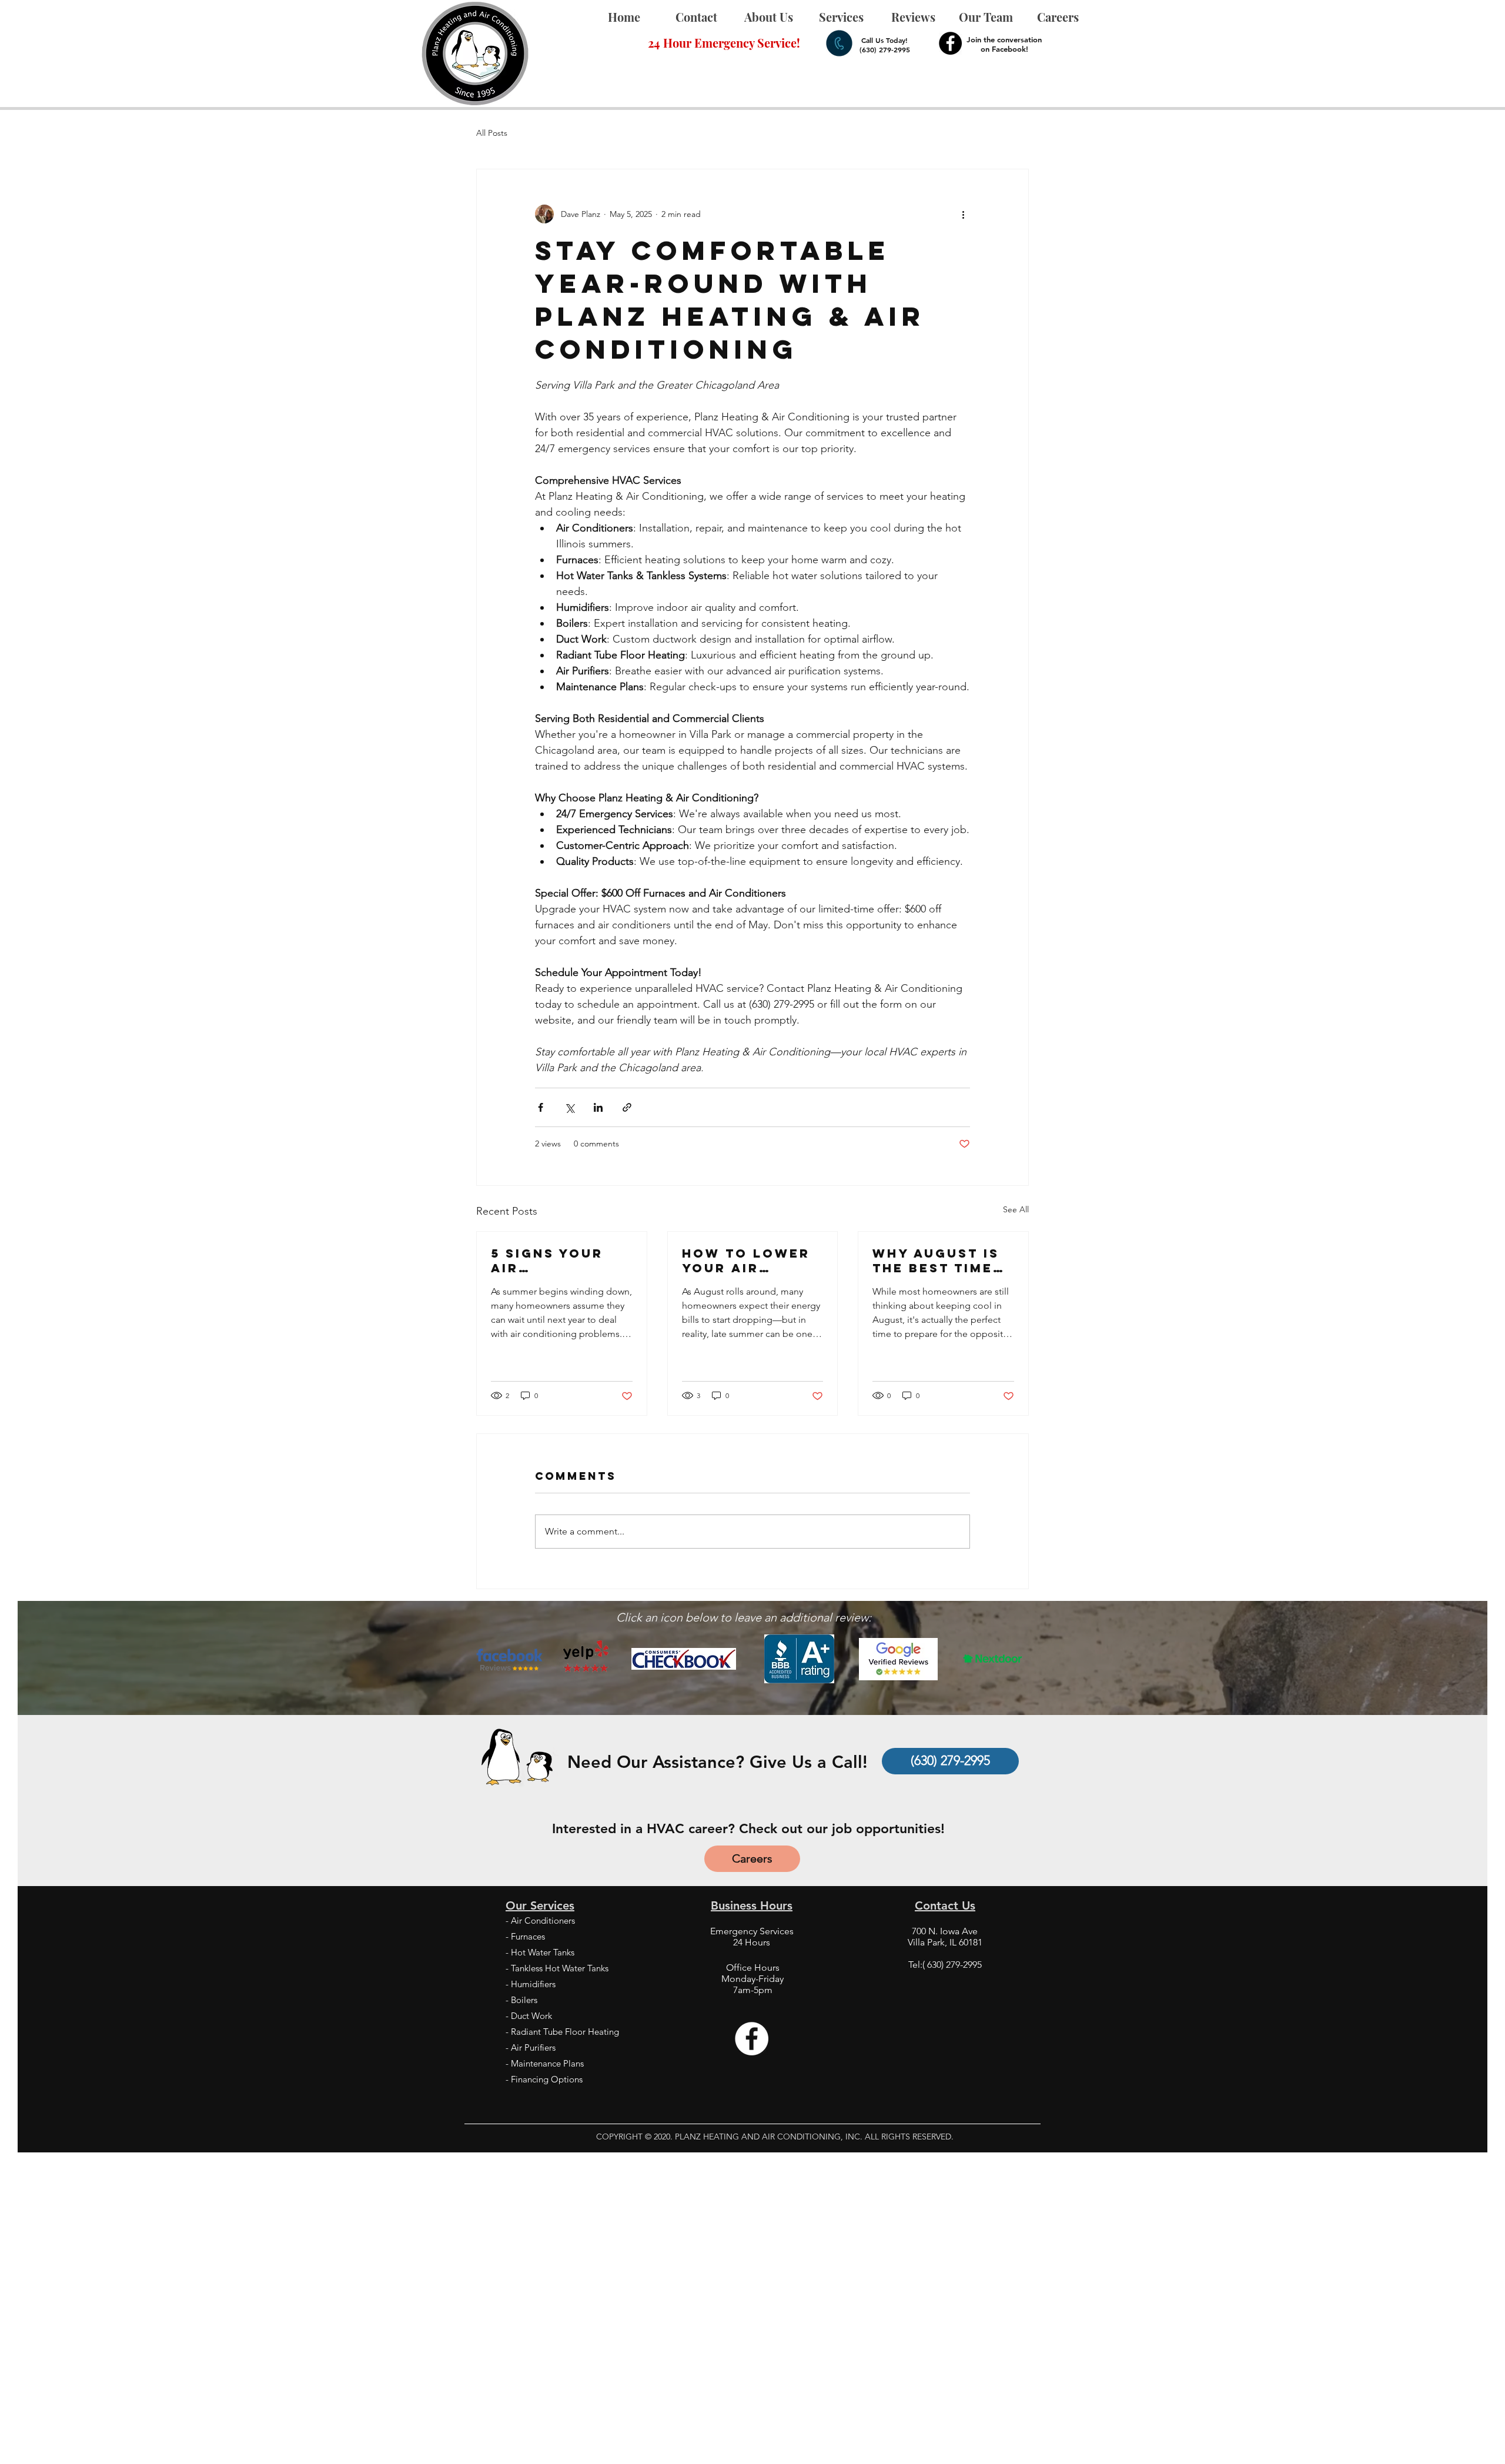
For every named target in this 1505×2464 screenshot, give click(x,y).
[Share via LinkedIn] (598, 1107)
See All (1016, 1209)
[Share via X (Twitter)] (569, 1107)
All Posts (492, 133)
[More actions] (963, 214)
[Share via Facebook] (541, 1107)
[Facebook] (950, 43)
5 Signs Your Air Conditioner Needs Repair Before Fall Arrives (548, 1261)
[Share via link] (627, 1107)
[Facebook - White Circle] (752, 2039)
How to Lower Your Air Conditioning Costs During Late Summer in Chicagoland (749, 1261)
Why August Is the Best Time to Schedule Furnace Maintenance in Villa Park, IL (942, 1261)
